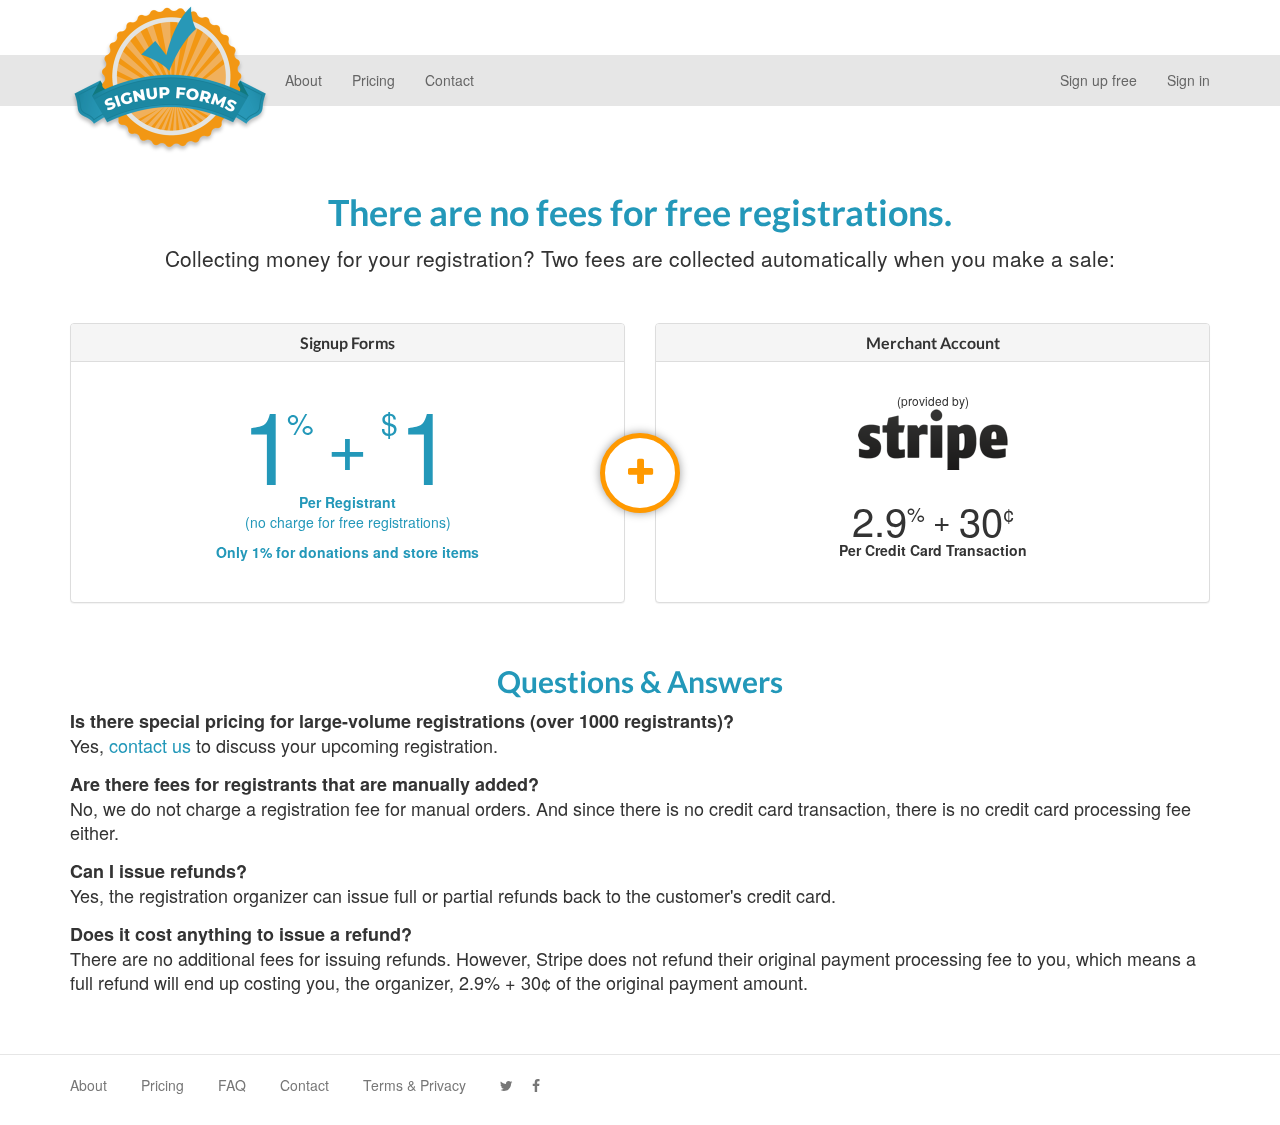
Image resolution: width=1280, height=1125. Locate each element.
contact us (150, 745)
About (303, 80)
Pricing (373, 80)
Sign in (1188, 80)
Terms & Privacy (414, 1085)
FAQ (232, 1085)
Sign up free (1098, 80)
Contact (449, 80)
